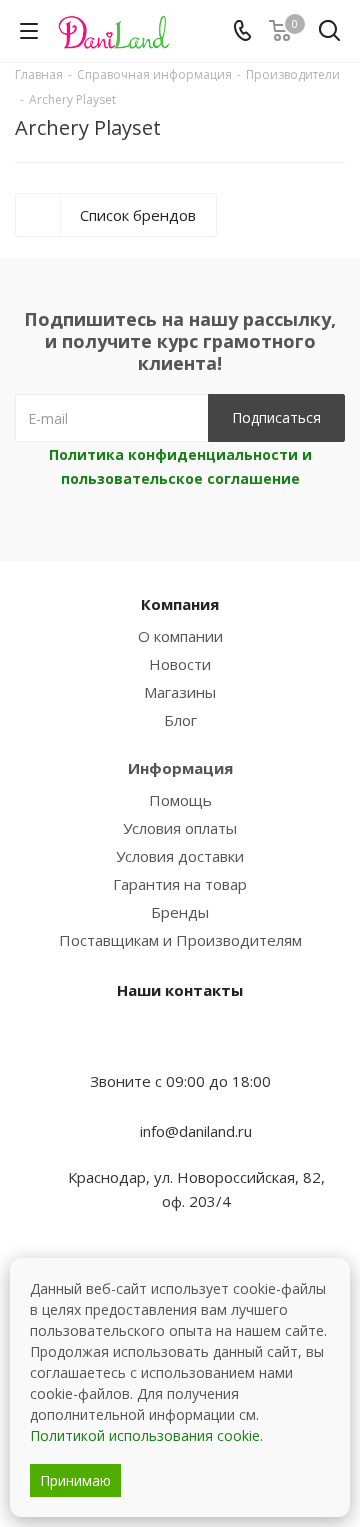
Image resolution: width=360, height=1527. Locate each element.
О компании (180, 636)
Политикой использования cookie (145, 1435)
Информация (180, 768)
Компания (180, 604)
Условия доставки (180, 856)
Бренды (180, 912)
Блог (180, 720)
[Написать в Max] (180, 1042)
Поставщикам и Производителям (180, 940)
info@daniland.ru (196, 1131)
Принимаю (75, 1480)
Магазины (180, 692)
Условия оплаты (180, 828)
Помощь (180, 800)
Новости (180, 664)
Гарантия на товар (180, 884)
